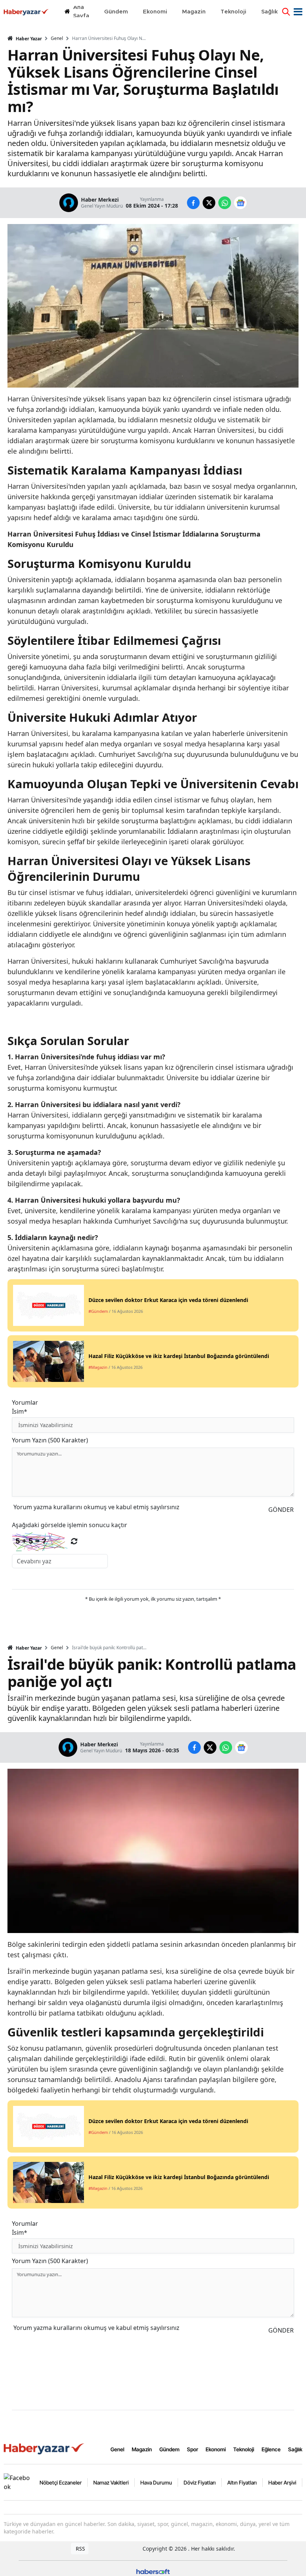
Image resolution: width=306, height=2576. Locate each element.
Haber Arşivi (282, 2482)
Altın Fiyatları (242, 2482)
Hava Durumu (156, 2482)
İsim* (20, 1411)
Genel (57, 38)
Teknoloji (244, 2449)
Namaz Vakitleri (111, 2482)
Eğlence (271, 2449)
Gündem (169, 2449)
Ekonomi (216, 2449)
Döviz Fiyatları (200, 2482)
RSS (80, 2549)
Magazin (142, 2449)
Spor (193, 2449)
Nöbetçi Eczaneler (61, 2482)
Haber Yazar (28, 39)
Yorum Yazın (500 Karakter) (50, 1440)
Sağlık (295, 2449)
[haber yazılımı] (153, 2571)
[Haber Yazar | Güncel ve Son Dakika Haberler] (45, 2448)
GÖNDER (281, 1510)
